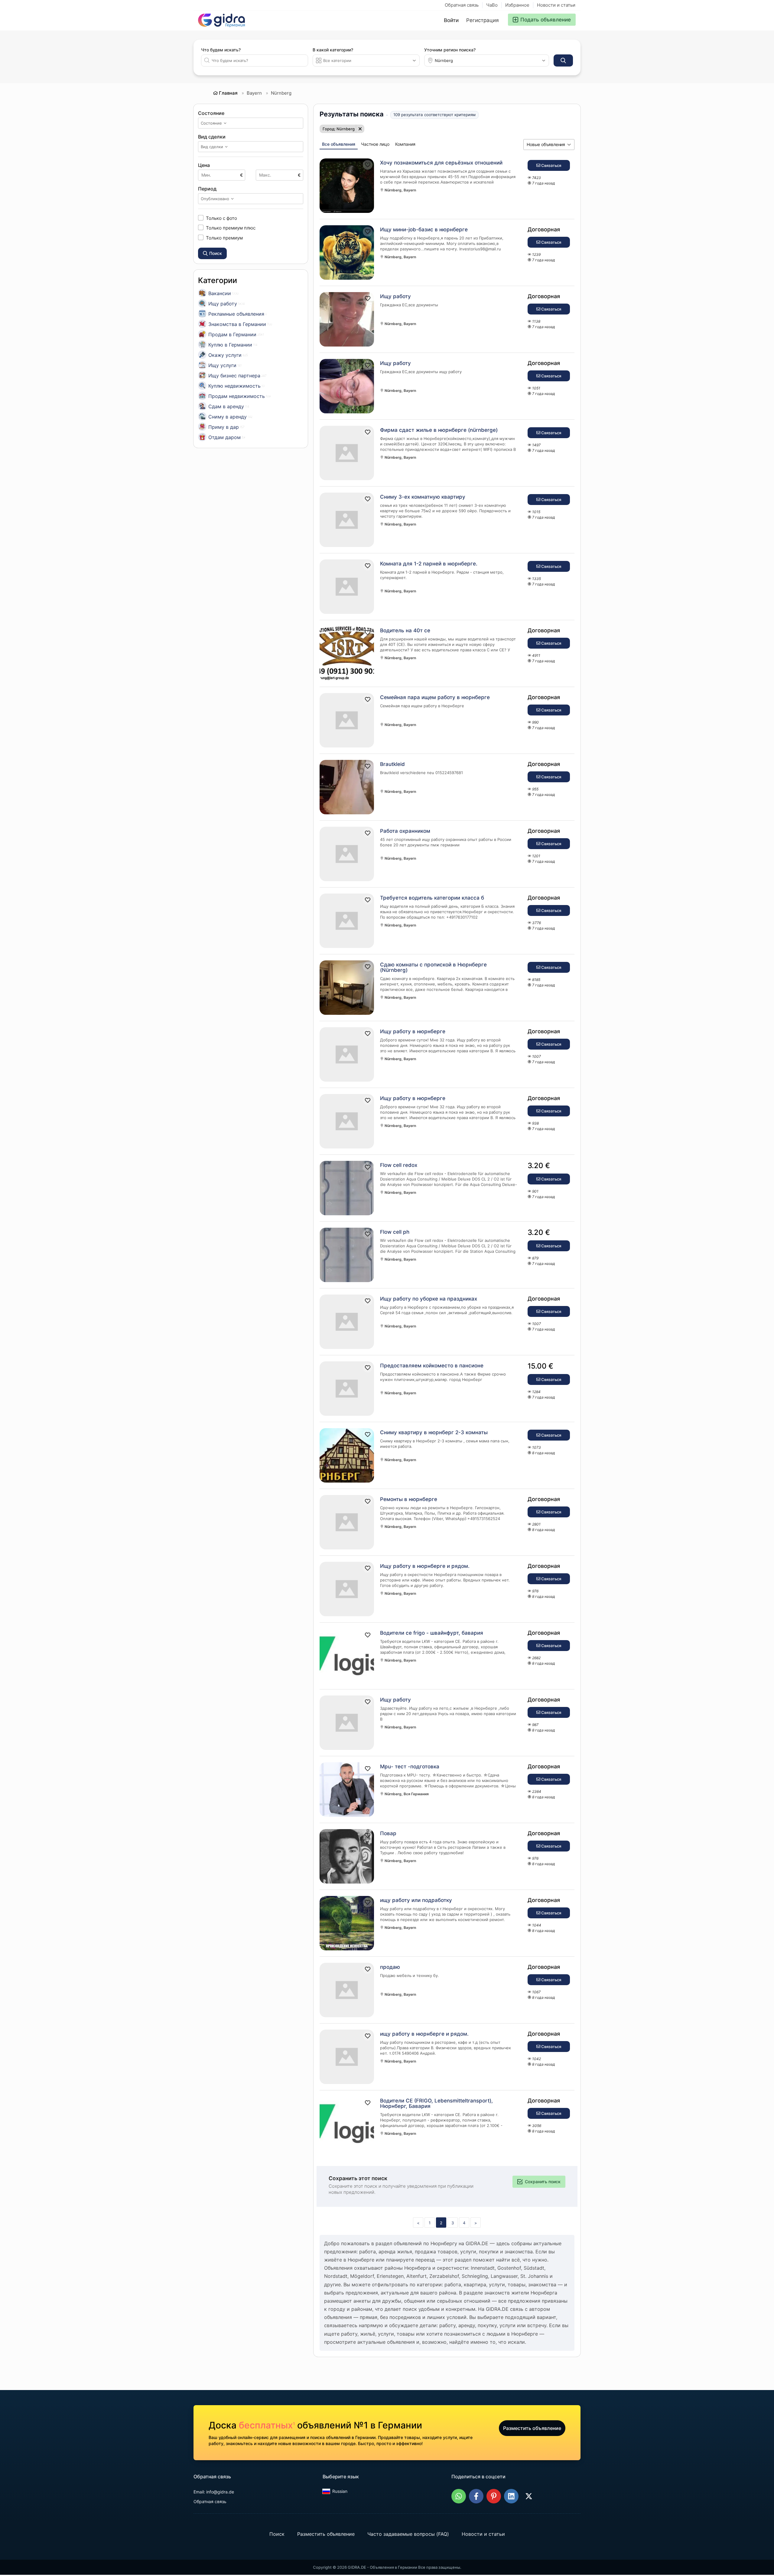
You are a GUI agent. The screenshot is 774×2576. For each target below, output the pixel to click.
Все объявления (339, 144)
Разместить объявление (532, 2428)
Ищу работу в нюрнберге (413, 1031)
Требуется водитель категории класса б (432, 898)
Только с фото (221, 218)
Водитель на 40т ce (405, 630)
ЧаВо (492, 5)
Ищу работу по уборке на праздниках (429, 1299)
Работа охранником (405, 831)
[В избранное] (368, 165)
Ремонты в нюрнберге (409, 1499)
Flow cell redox (399, 1165)
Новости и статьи (556, 5)
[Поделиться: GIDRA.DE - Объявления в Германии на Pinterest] (494, 2496)
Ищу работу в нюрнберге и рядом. (425, 1566)
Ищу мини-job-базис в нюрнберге (424, 230)
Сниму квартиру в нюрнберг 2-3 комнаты (434, 1432)
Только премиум (224, 238)
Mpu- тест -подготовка (410, 1767)
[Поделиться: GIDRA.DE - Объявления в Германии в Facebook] (476, 2496)
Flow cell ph (395, 1232)
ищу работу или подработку (416, 1900)
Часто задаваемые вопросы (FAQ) (408, 2534)
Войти (451, 20)
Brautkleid (392, 764)
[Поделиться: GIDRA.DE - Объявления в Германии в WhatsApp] (459, 2496)
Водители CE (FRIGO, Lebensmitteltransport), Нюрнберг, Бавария (436, 2103)
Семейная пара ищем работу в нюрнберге (435, 697)
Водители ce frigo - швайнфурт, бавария (432, 1633)
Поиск (277, 2534)
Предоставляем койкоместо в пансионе (432, 1366)
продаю (390, 1967)
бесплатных (267, 2425)
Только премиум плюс (231, 228)
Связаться (551, 165)
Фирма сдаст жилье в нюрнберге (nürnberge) (439, 430)
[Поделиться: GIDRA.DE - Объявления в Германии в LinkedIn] (511, 2496)
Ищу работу (395, 296)
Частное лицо (375, 144)
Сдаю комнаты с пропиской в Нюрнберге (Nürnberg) (433, 967)
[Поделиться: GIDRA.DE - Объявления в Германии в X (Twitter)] (529, 2496)
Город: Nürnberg (339, 129)
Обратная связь (462, 5)
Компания (405, 144)
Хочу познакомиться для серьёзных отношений (441, 163)
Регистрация (483, 20)
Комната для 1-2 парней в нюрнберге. (429, 564)
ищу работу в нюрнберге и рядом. (424, 2034)
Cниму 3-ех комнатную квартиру (423, 497)
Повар (388, 1833)
